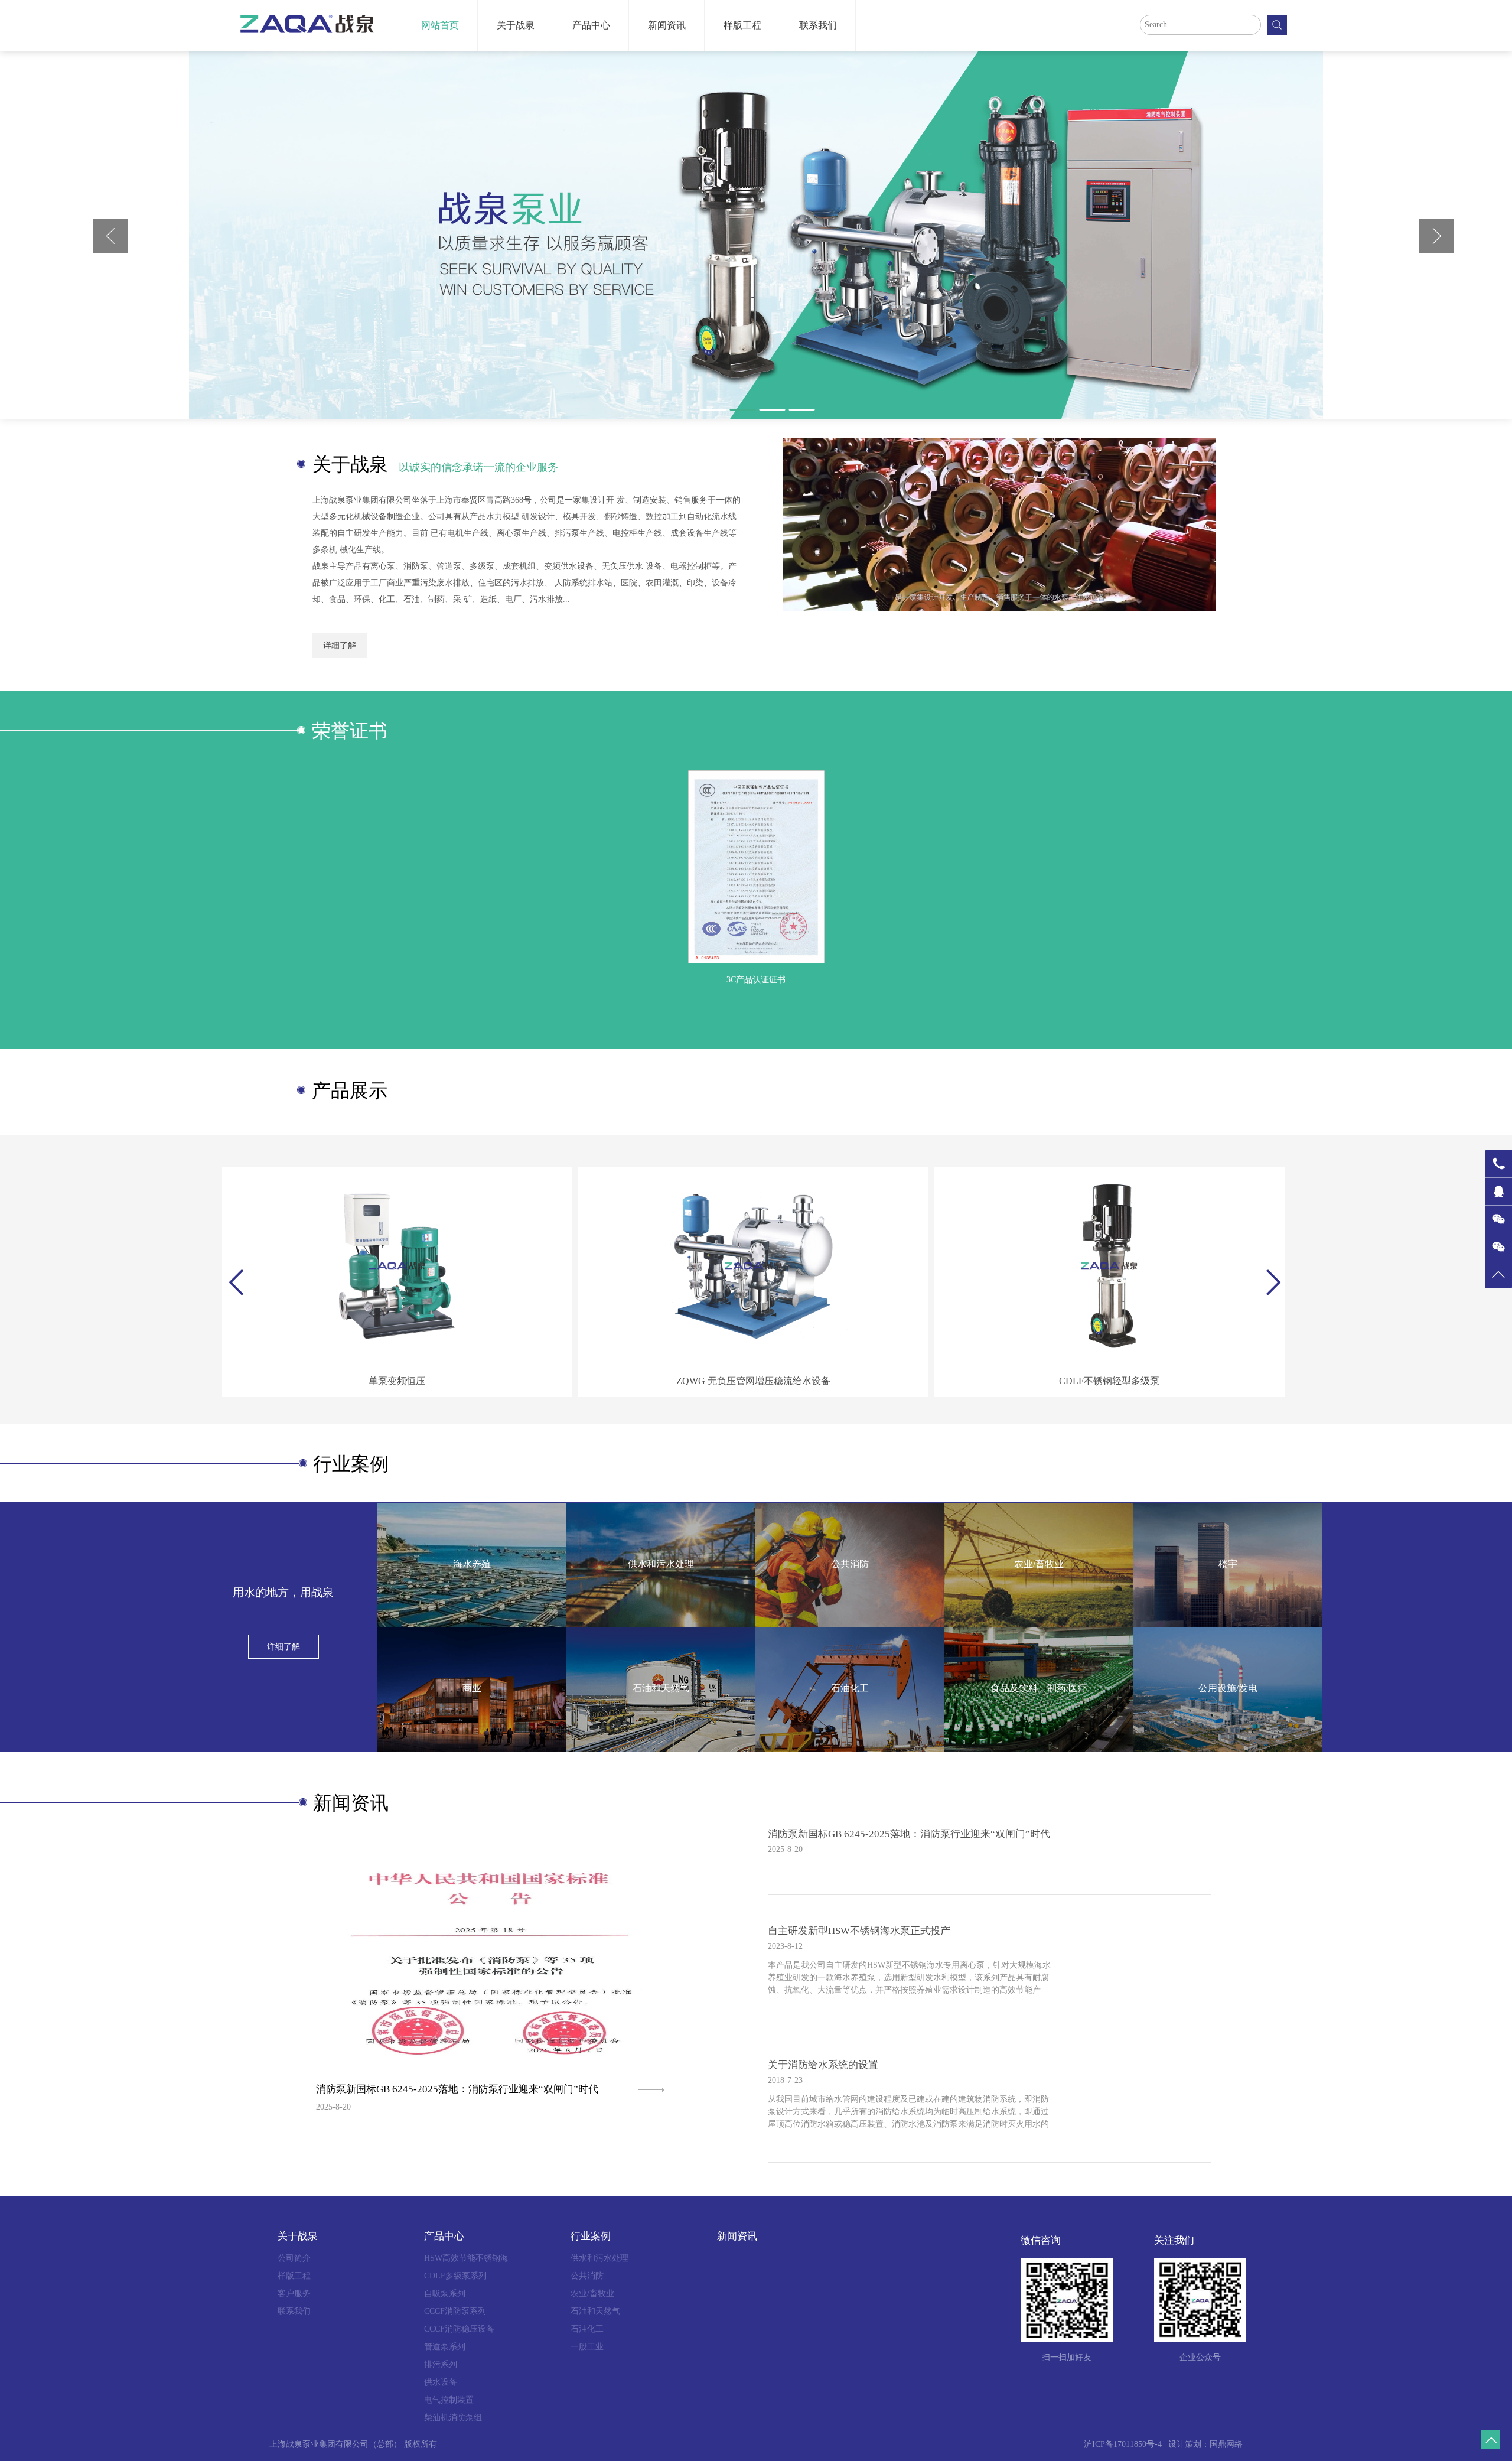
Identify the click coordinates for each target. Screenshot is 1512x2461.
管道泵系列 (445, 2347)
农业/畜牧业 (592, 2294)
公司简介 (294, 2258)
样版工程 (742, 25)
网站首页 (440, 25)
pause (756, 235)
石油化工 (587, 2329)
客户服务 (294, 2294)
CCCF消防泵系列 (455, 2311)
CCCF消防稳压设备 (459, 2329)
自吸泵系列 (445, 2294)
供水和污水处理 (599, 2258)
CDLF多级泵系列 (455, 2276)
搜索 (1277, 25)
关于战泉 (516, 25)
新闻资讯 (667, 25)
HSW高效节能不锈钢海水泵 (466, 2260)
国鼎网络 (1226, 2444)
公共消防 (587, 2276)
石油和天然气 (595, 2311)
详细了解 (340, 645)
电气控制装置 (449, 2400)
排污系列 (441, 2364)
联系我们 (818, 25)
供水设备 (441, 2382)
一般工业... (591, 2347)
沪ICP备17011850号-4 (1123, 2444)
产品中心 (591, 25)
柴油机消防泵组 (453, 2418)
